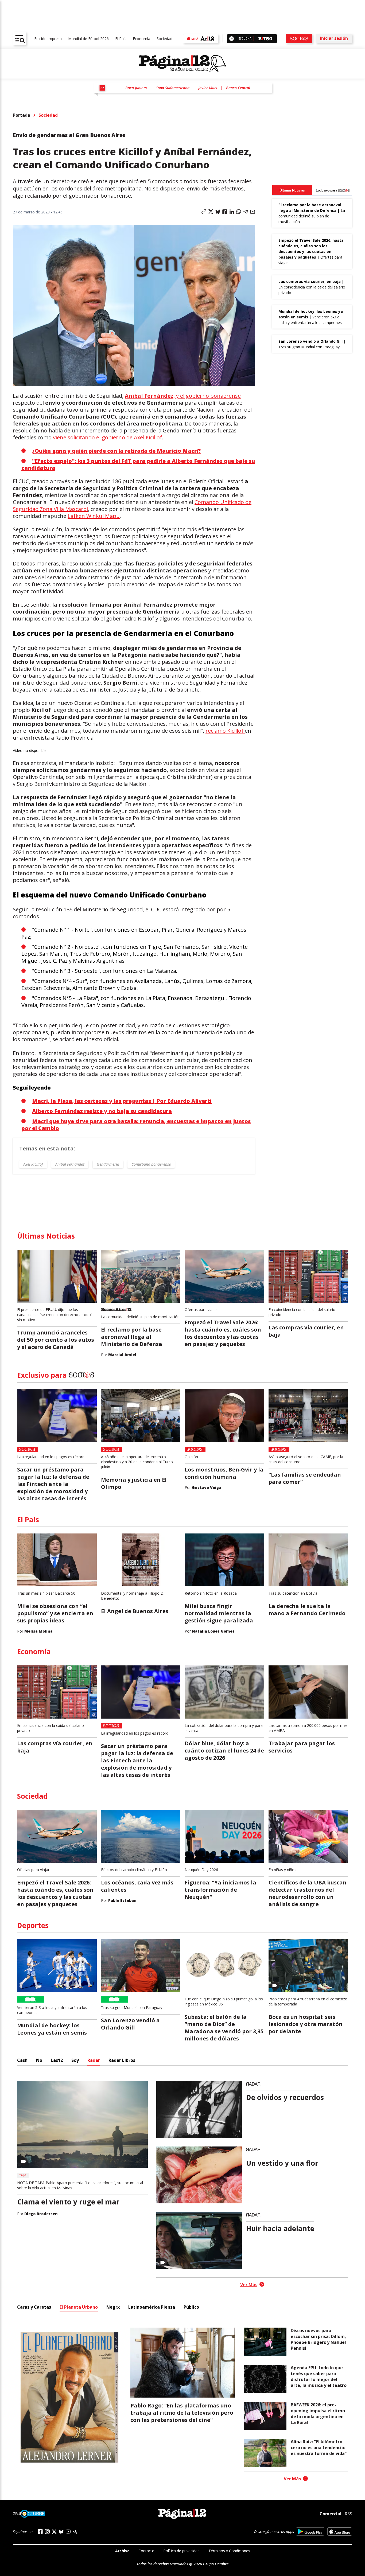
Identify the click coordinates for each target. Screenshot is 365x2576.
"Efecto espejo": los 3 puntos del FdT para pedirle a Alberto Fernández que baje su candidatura (138, 464)
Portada (22, 115)
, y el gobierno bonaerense (183, 396)
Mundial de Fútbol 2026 (88, 39)
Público (191, 2307)
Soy (75, 2060)
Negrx (113, 2307)
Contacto (146, 2551)
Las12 (57, 2060)
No (39, 2060)
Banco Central (238, 88)
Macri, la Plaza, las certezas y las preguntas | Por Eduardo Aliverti (122, 1101)
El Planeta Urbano (79, 2307)
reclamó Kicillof (225, 731)
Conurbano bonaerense (151, 1164)
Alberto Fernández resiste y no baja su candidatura (102, 1111)
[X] (54, 2532)
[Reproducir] (232, 39)
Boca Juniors (136, 88)
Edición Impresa (48, 39)
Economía (141, 39)
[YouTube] (68, 2532)
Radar (94, 2060)
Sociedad (164, 39)
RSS (348, 2514)
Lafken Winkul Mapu (94, 516)
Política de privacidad (181, 2551)
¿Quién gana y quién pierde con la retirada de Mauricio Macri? (117, 451)
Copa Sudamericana (172, 88)
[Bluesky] (61, 2532)
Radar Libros (122, 2060)
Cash (22, 2060)
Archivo (122, 2551)
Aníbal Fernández (70, 1164)
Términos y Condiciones (229, 2551)
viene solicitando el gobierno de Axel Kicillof (107, 437)
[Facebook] (40, 2532)
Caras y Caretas (34, 2307)
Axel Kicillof (33, 1164)
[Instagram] (47, 2532)
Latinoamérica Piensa (152, 2307)
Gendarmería (108, 1164)
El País (121, 39)
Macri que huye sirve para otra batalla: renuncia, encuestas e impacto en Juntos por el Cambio (136, 1125)
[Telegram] (75, 2532)
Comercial (331, 2514)
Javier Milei (208, 88)
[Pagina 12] (183, 64)
